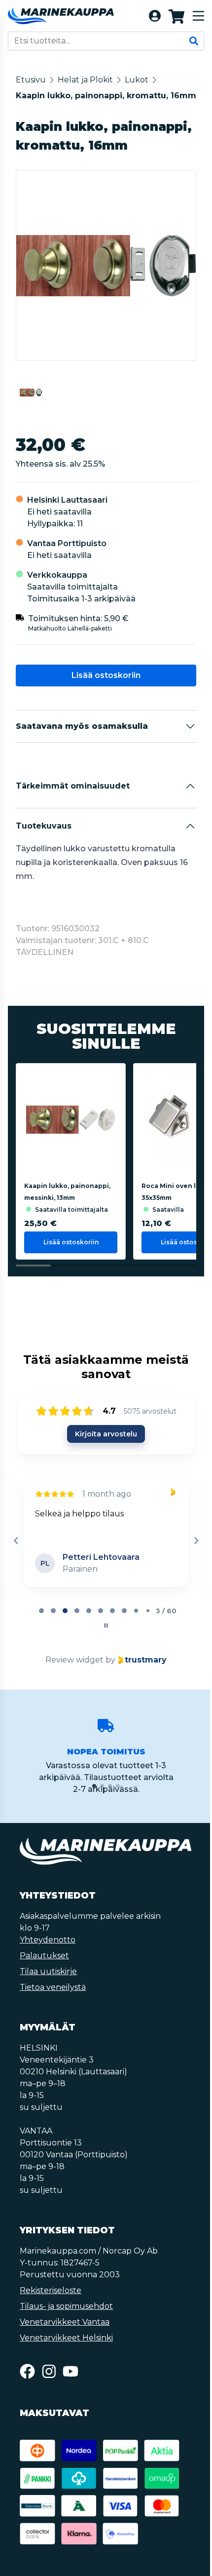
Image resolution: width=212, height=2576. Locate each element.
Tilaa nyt (105, 1508)
